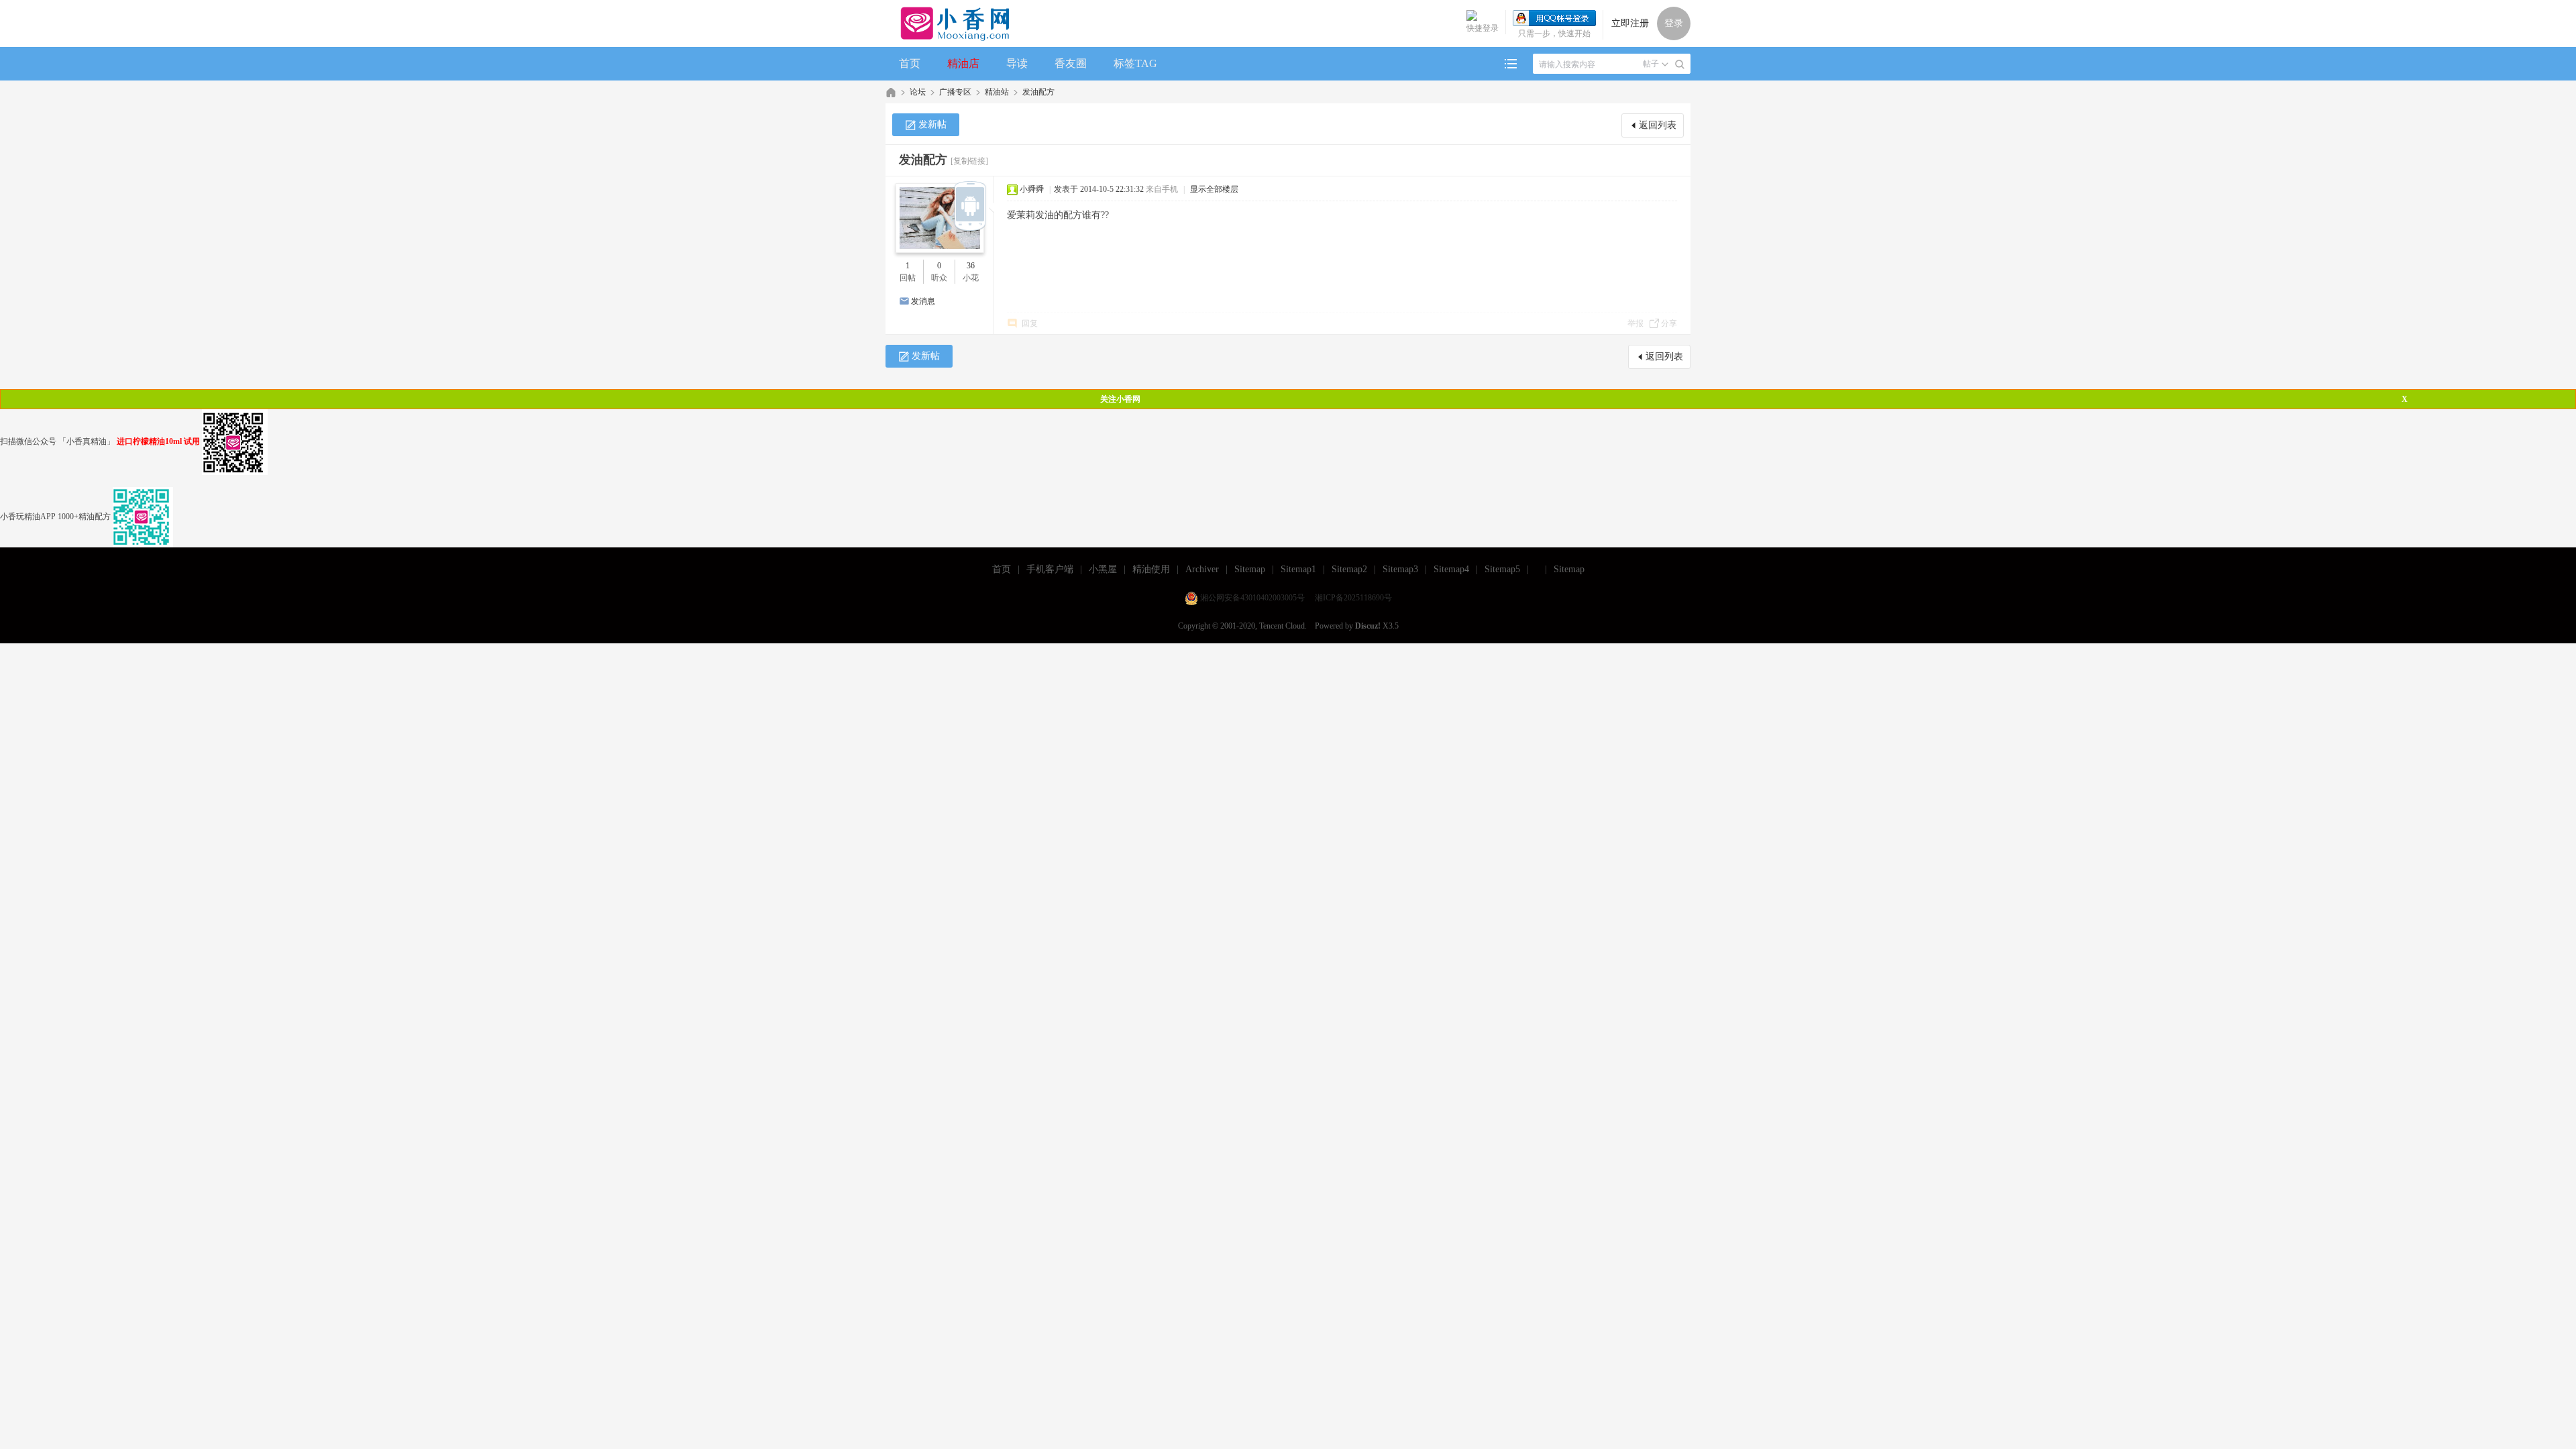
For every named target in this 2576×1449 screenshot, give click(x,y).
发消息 (923, 301)
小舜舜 (1032, 189)
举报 (1635, 323)
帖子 (1651, 64)
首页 (910, 63)
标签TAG (1135, 63)
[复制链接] (969, 161)
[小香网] (950, 23)
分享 (1669, 323)
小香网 (891, 92)
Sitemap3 (1400, 569)
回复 (1030, 323)
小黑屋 (1103, 569)
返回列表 (1658, 125)
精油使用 (1151, 569)
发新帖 (932, 124)
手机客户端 (1050, 569)
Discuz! (1368, 626)
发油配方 (1038, 92)
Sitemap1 (1298, 569)
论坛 (918, 92)
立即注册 (1630, 23)
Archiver (1202, 569)
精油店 (963, 63)
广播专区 (955, 92)
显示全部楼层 (1214, 189)
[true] (1680, 64)
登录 (1674, 23)
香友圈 (1071, 63)
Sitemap (1250, 569)
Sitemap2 (1349, 569)
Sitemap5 (1502, 569)
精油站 (997, 92)
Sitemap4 (1451, 569)
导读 (1017, 63)
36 (971, 266)
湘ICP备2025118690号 (1353, 598)
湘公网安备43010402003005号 (1252, 598)
